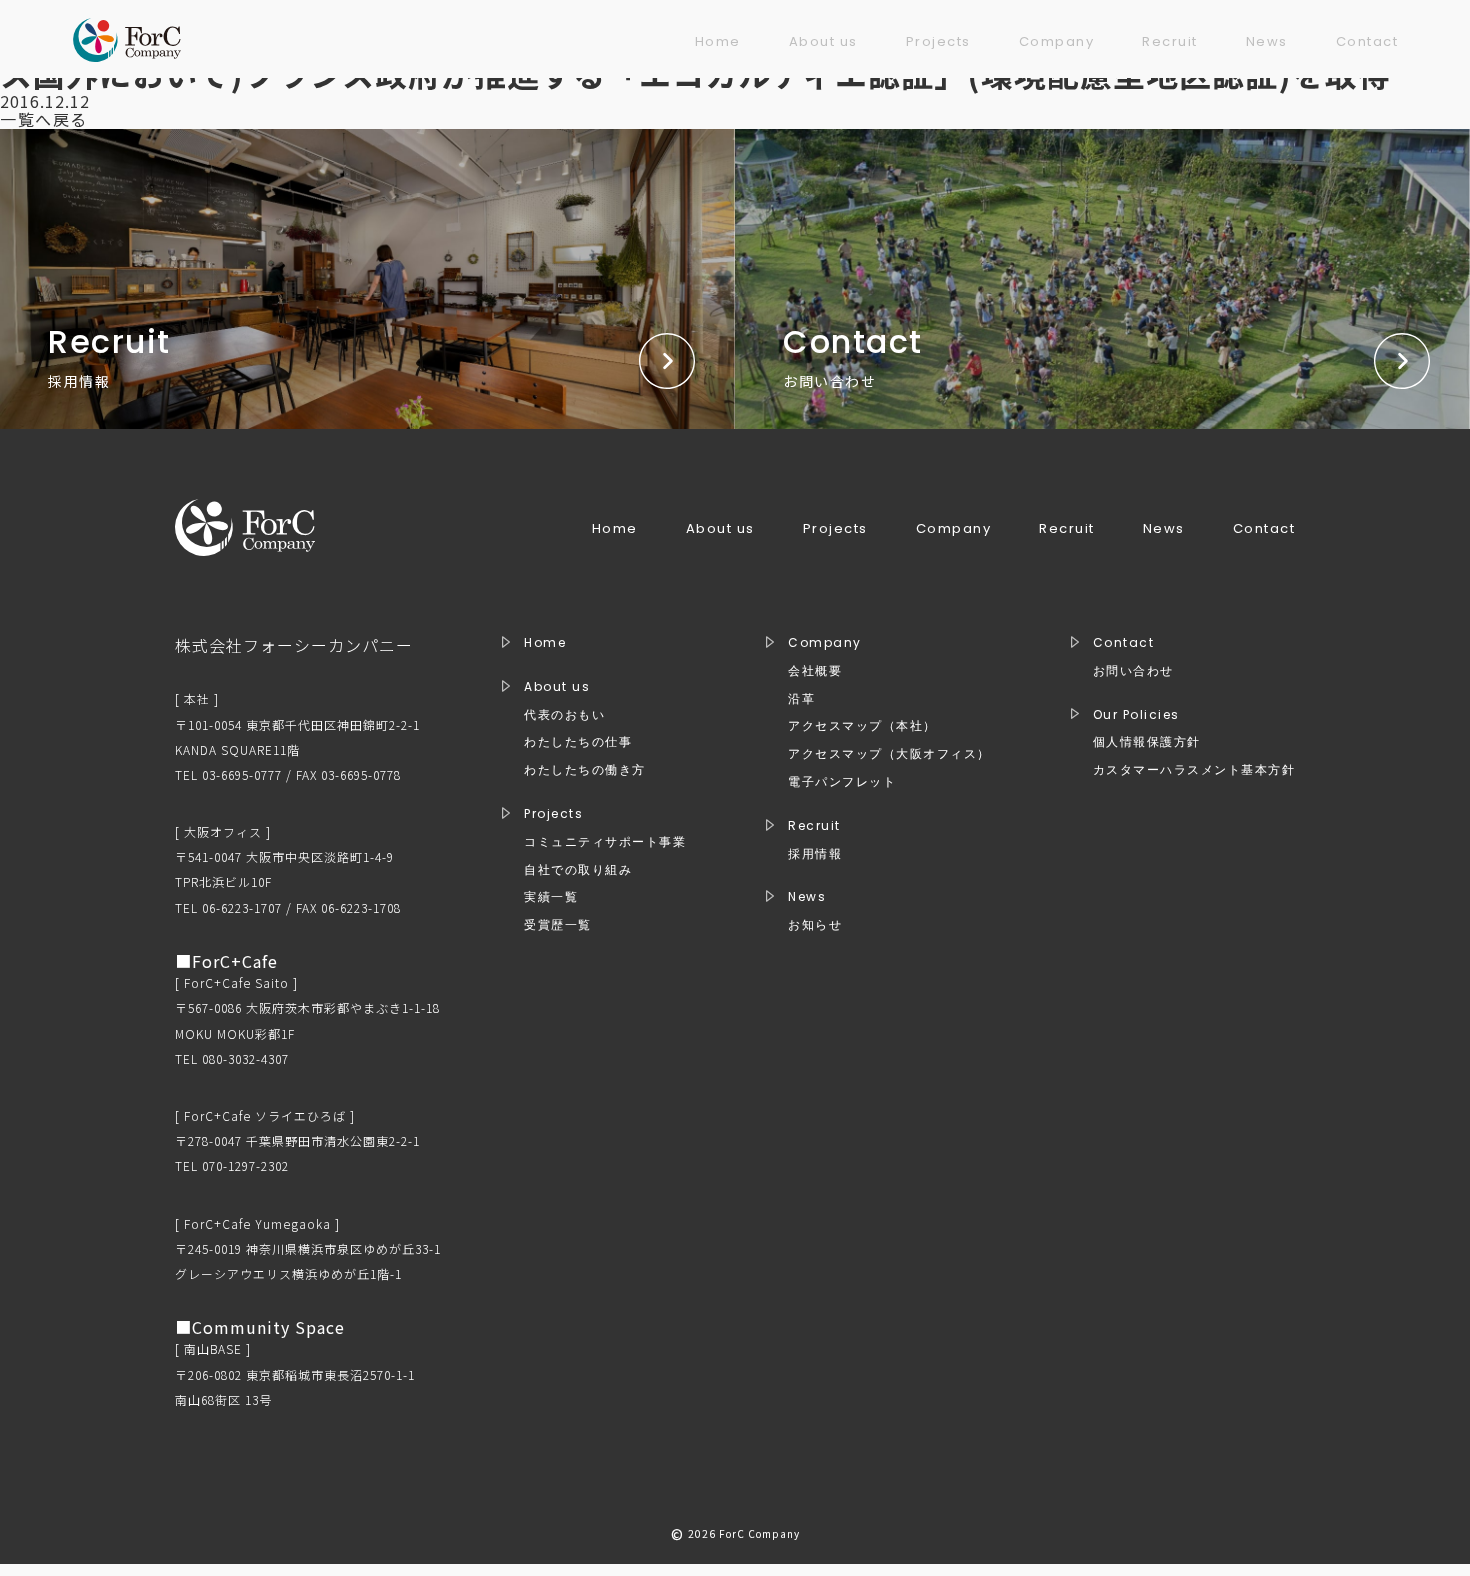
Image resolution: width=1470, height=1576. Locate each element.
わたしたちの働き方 (585, 770)
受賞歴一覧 (558, 925)
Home (718, 41)
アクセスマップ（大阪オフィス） (889, 754)
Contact (1367, 41)
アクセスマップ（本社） (862, 726)
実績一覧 (551, 897)
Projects (938, 41)
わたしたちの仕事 (578, 742)
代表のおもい (564, 715)
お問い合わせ (1133, 671)
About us (823, 41)
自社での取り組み (578, 870)
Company (1057, 41)
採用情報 (815, 854)
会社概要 (815, 671)
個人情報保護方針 (1147, 742)
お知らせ (815, 925)
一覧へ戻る (44, 119)
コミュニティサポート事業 (605, 842)
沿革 (801, 699)
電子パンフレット (842, 782)
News (1267, 41)
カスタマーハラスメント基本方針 (1194, 770)
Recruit (1170, 41)
